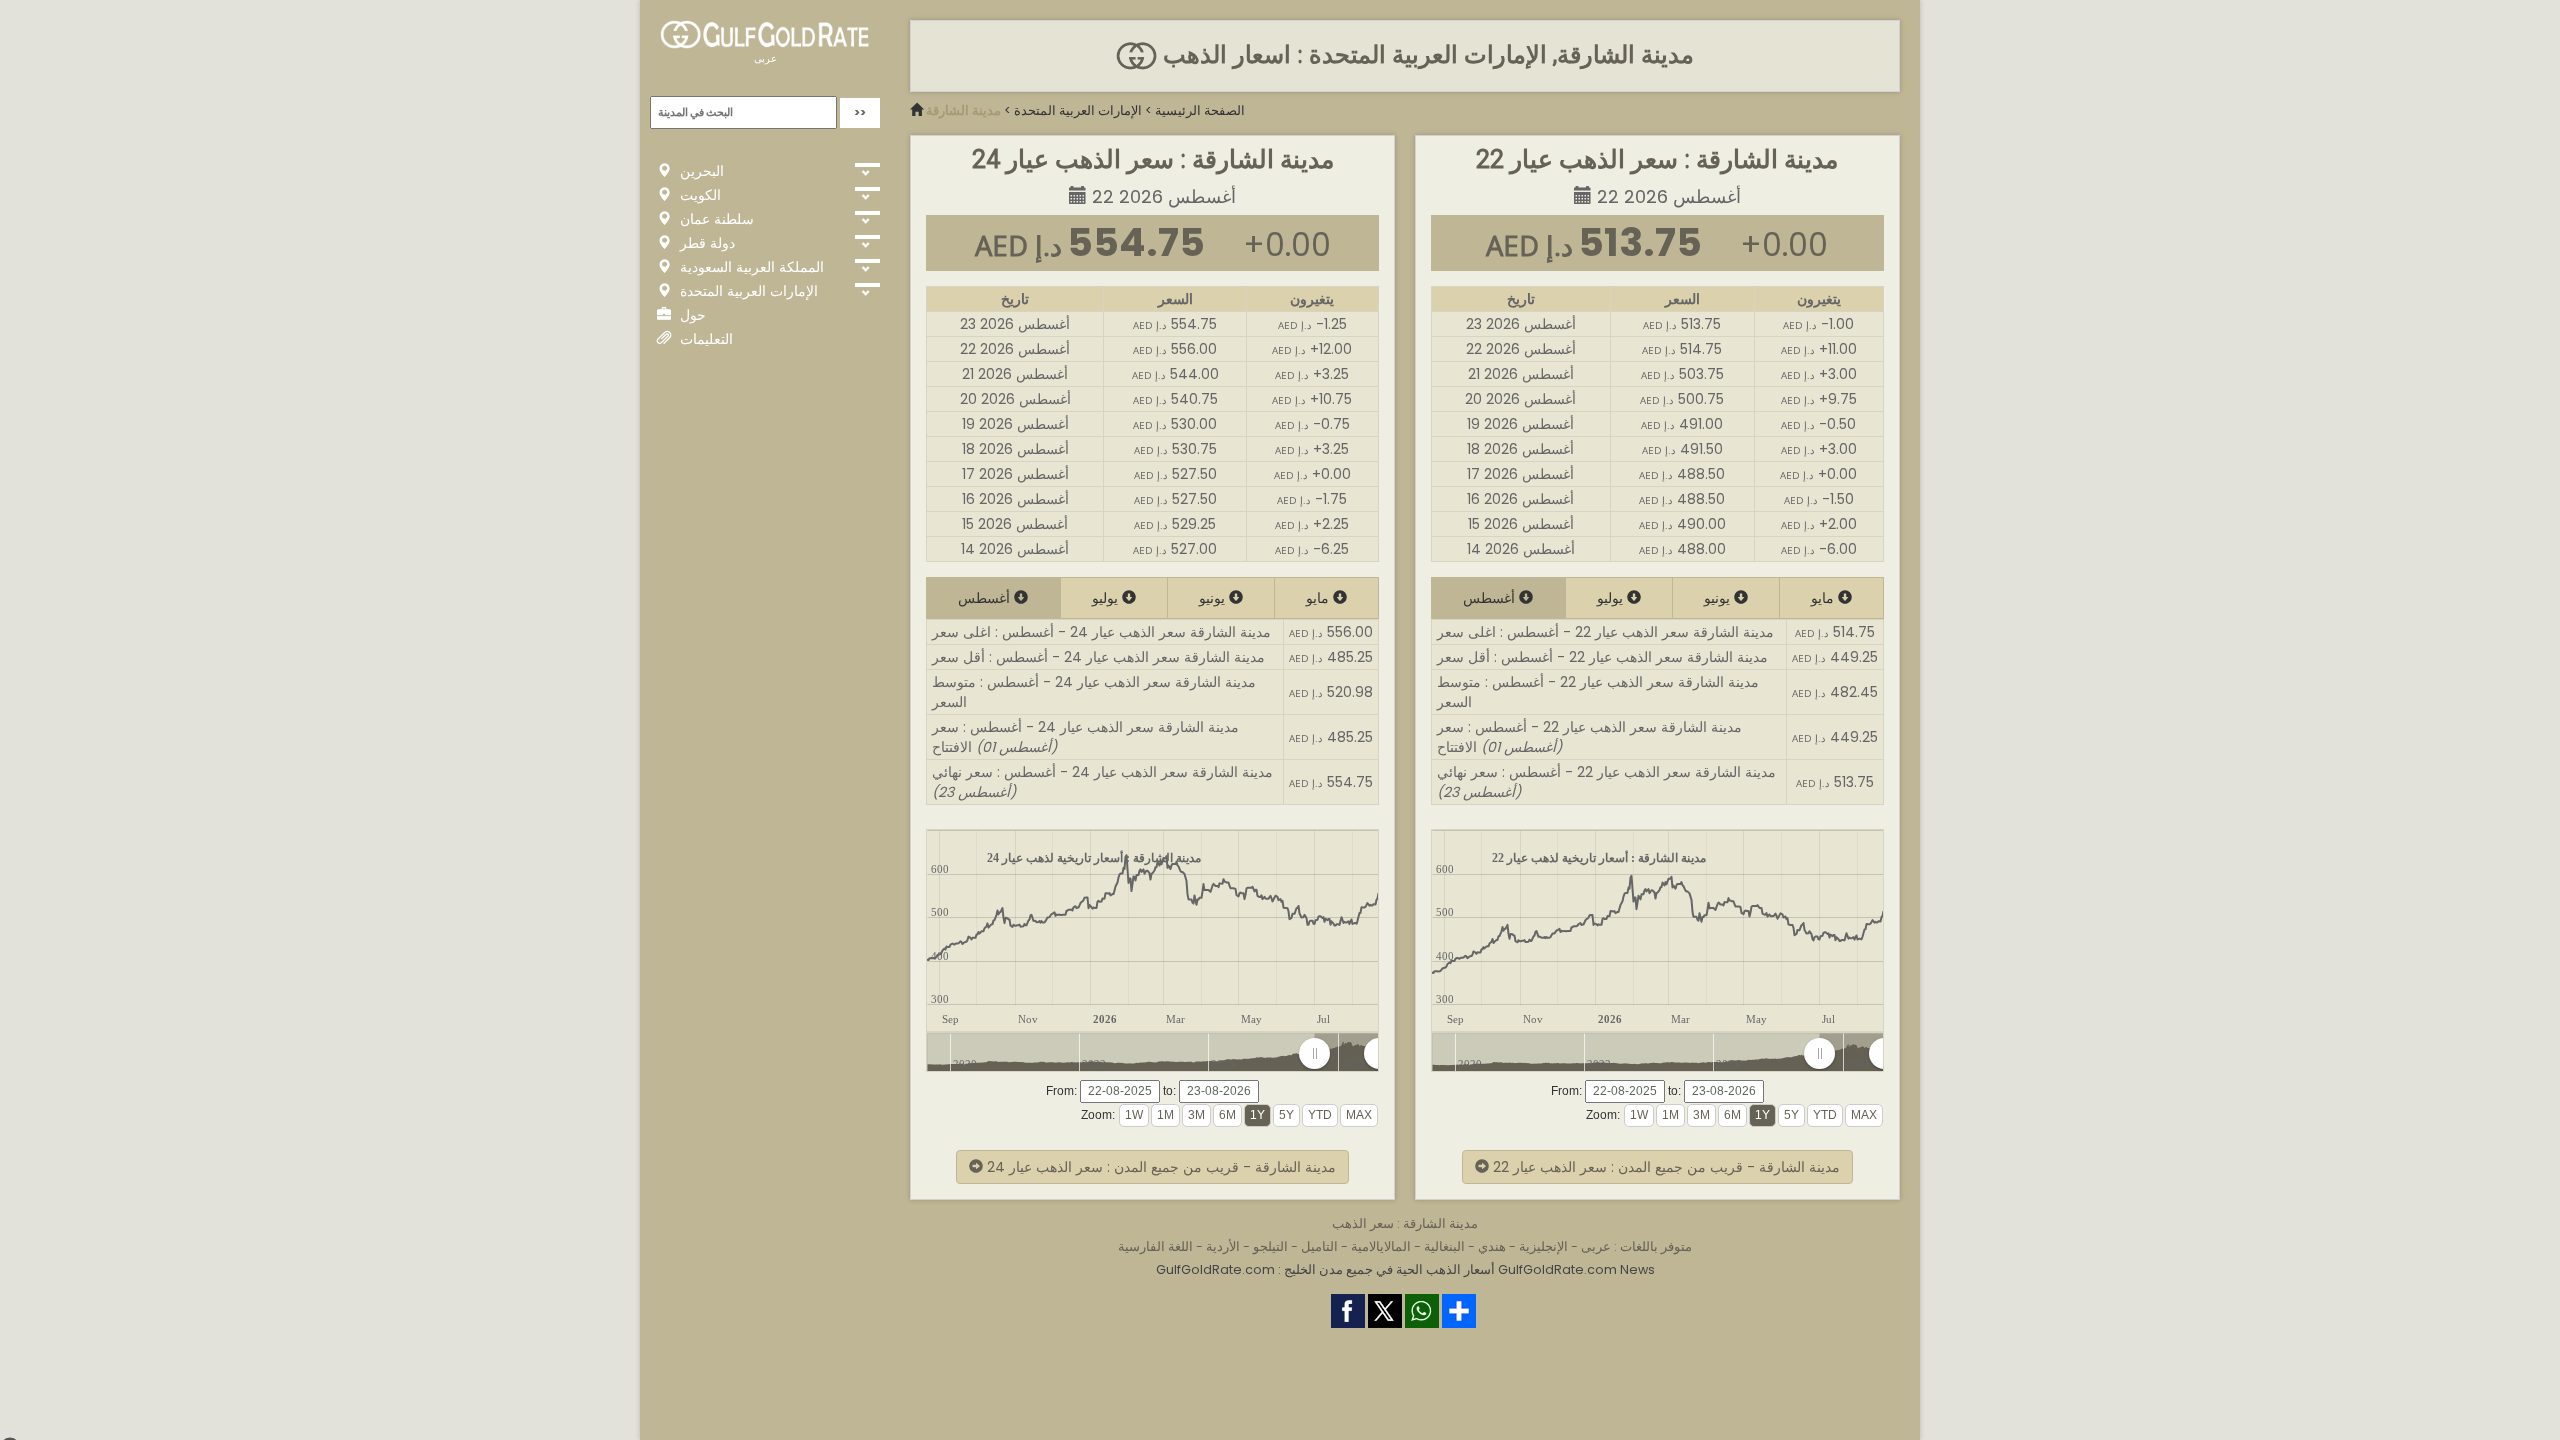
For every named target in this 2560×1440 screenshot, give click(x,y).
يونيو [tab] (1214, 598)
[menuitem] (1346, 1054)
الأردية (1223, 1246)
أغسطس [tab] (986, 598)
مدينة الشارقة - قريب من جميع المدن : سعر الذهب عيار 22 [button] (1664, 1167)
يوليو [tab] (1107, 598)
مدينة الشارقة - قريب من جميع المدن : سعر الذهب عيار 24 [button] (1159, 1167)
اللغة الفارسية (1155, 1246)
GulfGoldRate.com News (1576, 1269)
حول (691, 315)
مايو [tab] (1319, 598)
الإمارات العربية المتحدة (747, 291)
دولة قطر (705, 243)
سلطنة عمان (715, 219)
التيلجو (1270, 1246)
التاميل (1319, 1246)
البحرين (700, 171)
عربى (765, 58)
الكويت (698, 195)
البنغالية (1444, 1246)
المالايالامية (1381, 1246)
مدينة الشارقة (963, 110)
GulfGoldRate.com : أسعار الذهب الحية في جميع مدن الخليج (1325, 1269)
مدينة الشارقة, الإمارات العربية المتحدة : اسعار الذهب (1425, 55)
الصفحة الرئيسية (1200, 110)
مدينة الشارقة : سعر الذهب (1405, 1223)
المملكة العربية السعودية (750, 267)
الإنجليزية (1543, 1246)
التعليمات (704, 339)
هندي (1492, 1246)
